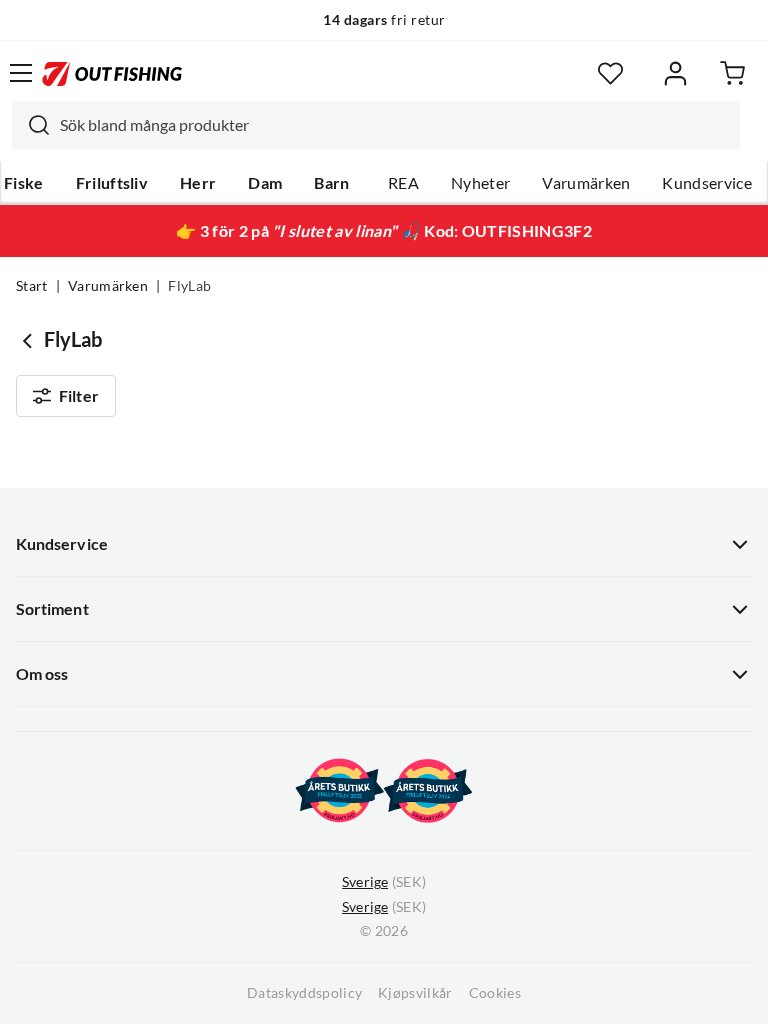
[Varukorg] (732, 73)
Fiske (24, 183)
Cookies (495, 993)
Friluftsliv (112, 183)
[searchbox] (395, 125)
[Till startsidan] (112, 73)
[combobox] (376, 125)
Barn (331, 183)
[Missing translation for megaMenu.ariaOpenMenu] (21, 73)
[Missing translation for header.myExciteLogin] (675, 73)
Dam (265, 183)
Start (32, 286)
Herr (198, 183)
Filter (79, 396)
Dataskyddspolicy (304, 993)
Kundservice (707, 183)
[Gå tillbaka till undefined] (30, 340)
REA (403, 183)
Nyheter (480, 183)
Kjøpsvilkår (415, 993)
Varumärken (586, 183)
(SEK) (384, 882)
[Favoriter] (610, 73)
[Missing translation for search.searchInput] (31, 125)
